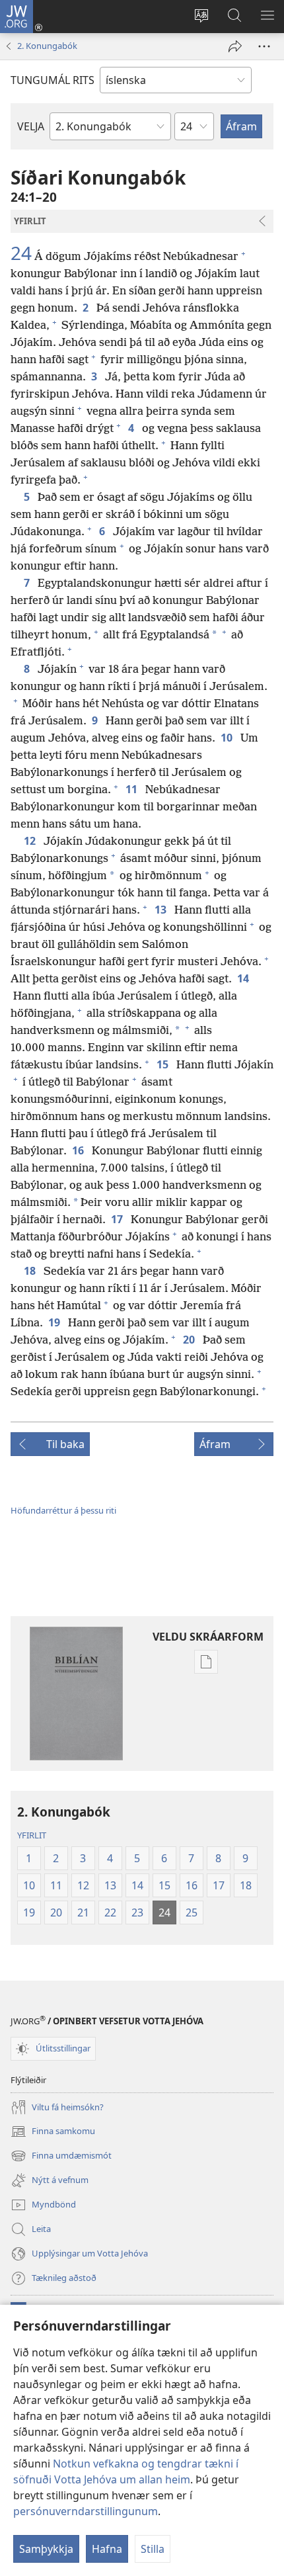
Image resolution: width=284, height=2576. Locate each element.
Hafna (107, 2549)
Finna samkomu (53, 2132)
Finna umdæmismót (61, 2157)
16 (79, 1150)
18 (31, 1271)
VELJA (31, 126)
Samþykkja (46, 2549)
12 (31, 841)
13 (162, 910)
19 (55, 1322)
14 (244, 978)
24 (21, 253)
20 (190, 1340)
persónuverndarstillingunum (86, 2511)
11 (133, 789)
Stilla (153, 2549)
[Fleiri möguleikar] (264, 46)
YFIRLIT (32, 1835)
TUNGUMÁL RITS (53, 80)
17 (118, 1219)
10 (228, 738)
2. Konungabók (47, 46)
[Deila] (235, 46)
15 (164, 1064)
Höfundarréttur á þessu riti (63, 1510)
